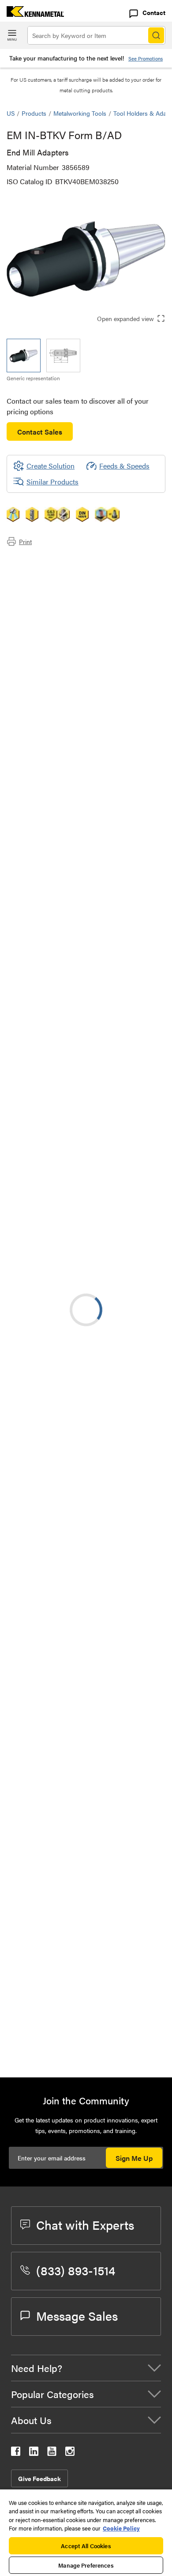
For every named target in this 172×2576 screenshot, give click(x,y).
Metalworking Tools (80, 113)
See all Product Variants (118, 930)
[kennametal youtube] (52, 2453)
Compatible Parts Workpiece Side (75, 592)
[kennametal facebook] (16, 2453)
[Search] (156, 35)
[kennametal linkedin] (34, 2453)
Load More (86, 1978)
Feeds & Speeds (124, 466)
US (11, 113)
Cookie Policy (121, 2528)
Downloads (41, 582)
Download (40, 1068)
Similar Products (52, 482)
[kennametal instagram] (70, 2453)
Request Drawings (34, 1324)
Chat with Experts (85, 2224)
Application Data (50, 571)
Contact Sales (40, 432)
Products (34, 113)
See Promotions (146, 59)
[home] (32, 14)
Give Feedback (39, 2478)
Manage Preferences (86, 2565)
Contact (154, 12)
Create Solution (44, 1112)
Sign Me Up (134, 2158)
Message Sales (77, 2315)
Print (25, 541)
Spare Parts (42, 603)
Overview (39, 561)
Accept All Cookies (86, 2546)
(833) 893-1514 (76, 2270)
